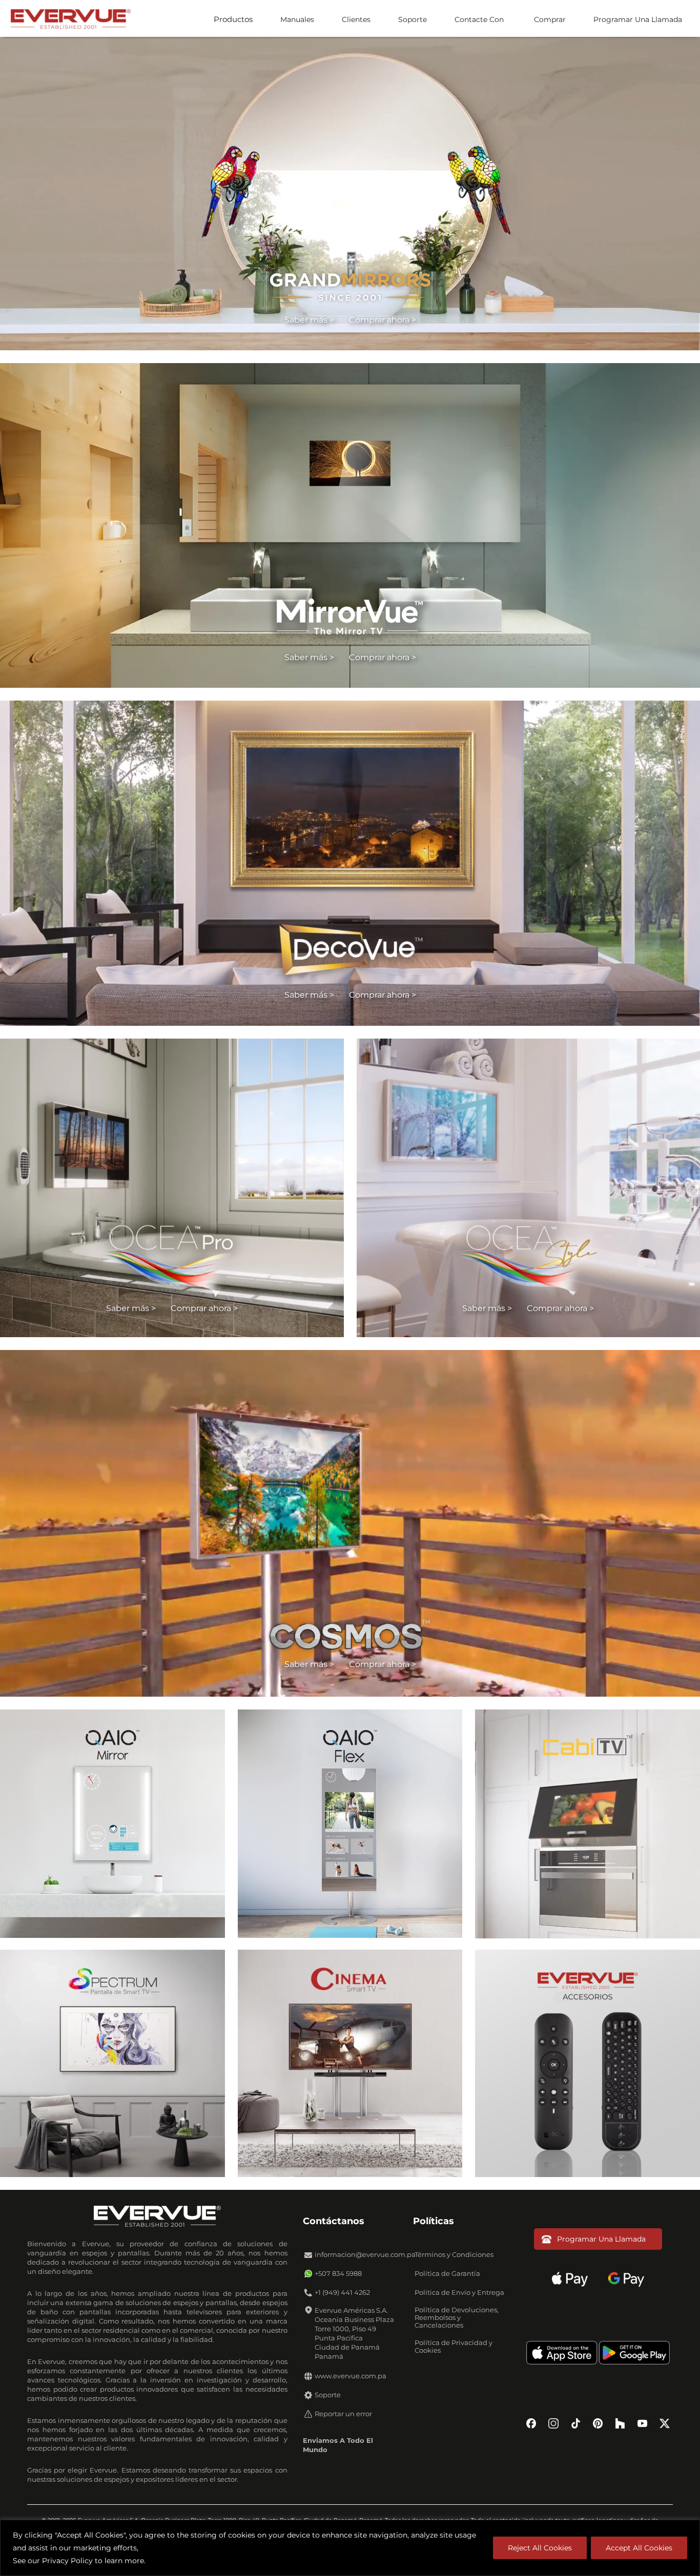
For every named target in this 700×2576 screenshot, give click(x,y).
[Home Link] (70, 18)
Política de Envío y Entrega (459, 2293)
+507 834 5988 (338, 2274)
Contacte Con (479, 19)
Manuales (297, 19)
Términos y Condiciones (454, 2255)
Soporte (413, 19)
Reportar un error (343, 2414)
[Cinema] (350, 2063)
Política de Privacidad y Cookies (454, 2347)
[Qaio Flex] (350, 1823)
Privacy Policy (67, 2561)
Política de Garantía (447, 2274)
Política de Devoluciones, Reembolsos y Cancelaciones (457, 2318)
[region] (350, 2548)
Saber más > (309, 320)
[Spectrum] (112, 2063)
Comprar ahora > (383, 320)
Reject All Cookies (540, 2548)
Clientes (356, 19)
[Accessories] (588, 2063)
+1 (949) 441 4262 (342, 2293)
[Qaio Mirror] (112, 1823)
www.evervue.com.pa (351, 2376)
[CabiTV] (588, 1823)
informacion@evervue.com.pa (365, 2255)
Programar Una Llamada (638, 19)
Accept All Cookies (639, 2548)
